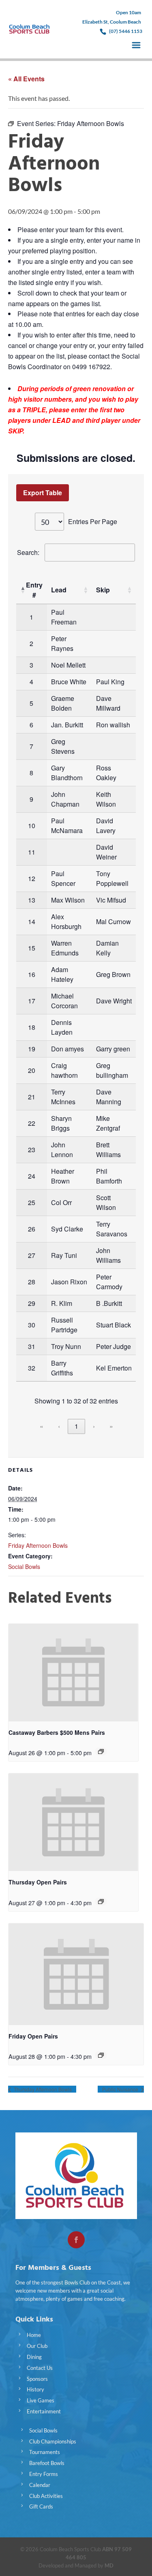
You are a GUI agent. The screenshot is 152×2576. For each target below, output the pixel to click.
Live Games (41, 2400)
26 (32, 1229)
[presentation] (73, 1673)
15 (32, 948)
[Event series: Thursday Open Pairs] (101, 1902)
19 (32, 1049)
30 (32, 1325)
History (35, 2389)
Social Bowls (24, 1566)
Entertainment (44, 2411)
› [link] (94, 1426)
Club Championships (53, 2441)
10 (32, 826)
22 (32, 1123)
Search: (28, 552)
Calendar (40, 2485)
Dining (34, 2357)
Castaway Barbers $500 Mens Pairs (57, 1732)
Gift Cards (41, 2506)
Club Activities (46, 2496)
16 (32, 974)
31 (32, 1346)
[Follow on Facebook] (76, 2240)
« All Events (26, 79)
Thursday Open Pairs (38, 1882)
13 (32, 900)
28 (32, 1282)
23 (32, 1150)
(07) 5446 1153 (126, 31)
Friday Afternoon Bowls (38, 1545)
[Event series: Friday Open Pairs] (101, 2055)
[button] (22, 590)
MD (109, 2565)
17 (32, 1001)
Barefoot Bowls (47, 2463)
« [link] (42, 1426)
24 (32, 1176)
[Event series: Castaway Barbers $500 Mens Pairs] (101, 1751)
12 (32, 878)
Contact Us (40, 2368)
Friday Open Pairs (33, 2036)
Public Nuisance (121, 2089)
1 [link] (76, 1426)
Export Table (43, 493)
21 (32, 1097)
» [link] (111, 1426)
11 (32, 852)
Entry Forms (44, 2474)
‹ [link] (59, 1426)
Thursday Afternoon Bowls (42, 2089)
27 (32, 1255)
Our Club (37, 2346)
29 (32, 1303)
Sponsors (37, 2379)
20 (32, 1070)
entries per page (93, 521)
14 (32, 921)
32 (32, 1368)
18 (32, 1027)
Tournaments (45, 2452)
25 (32, 1202)
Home (34, 2335)
